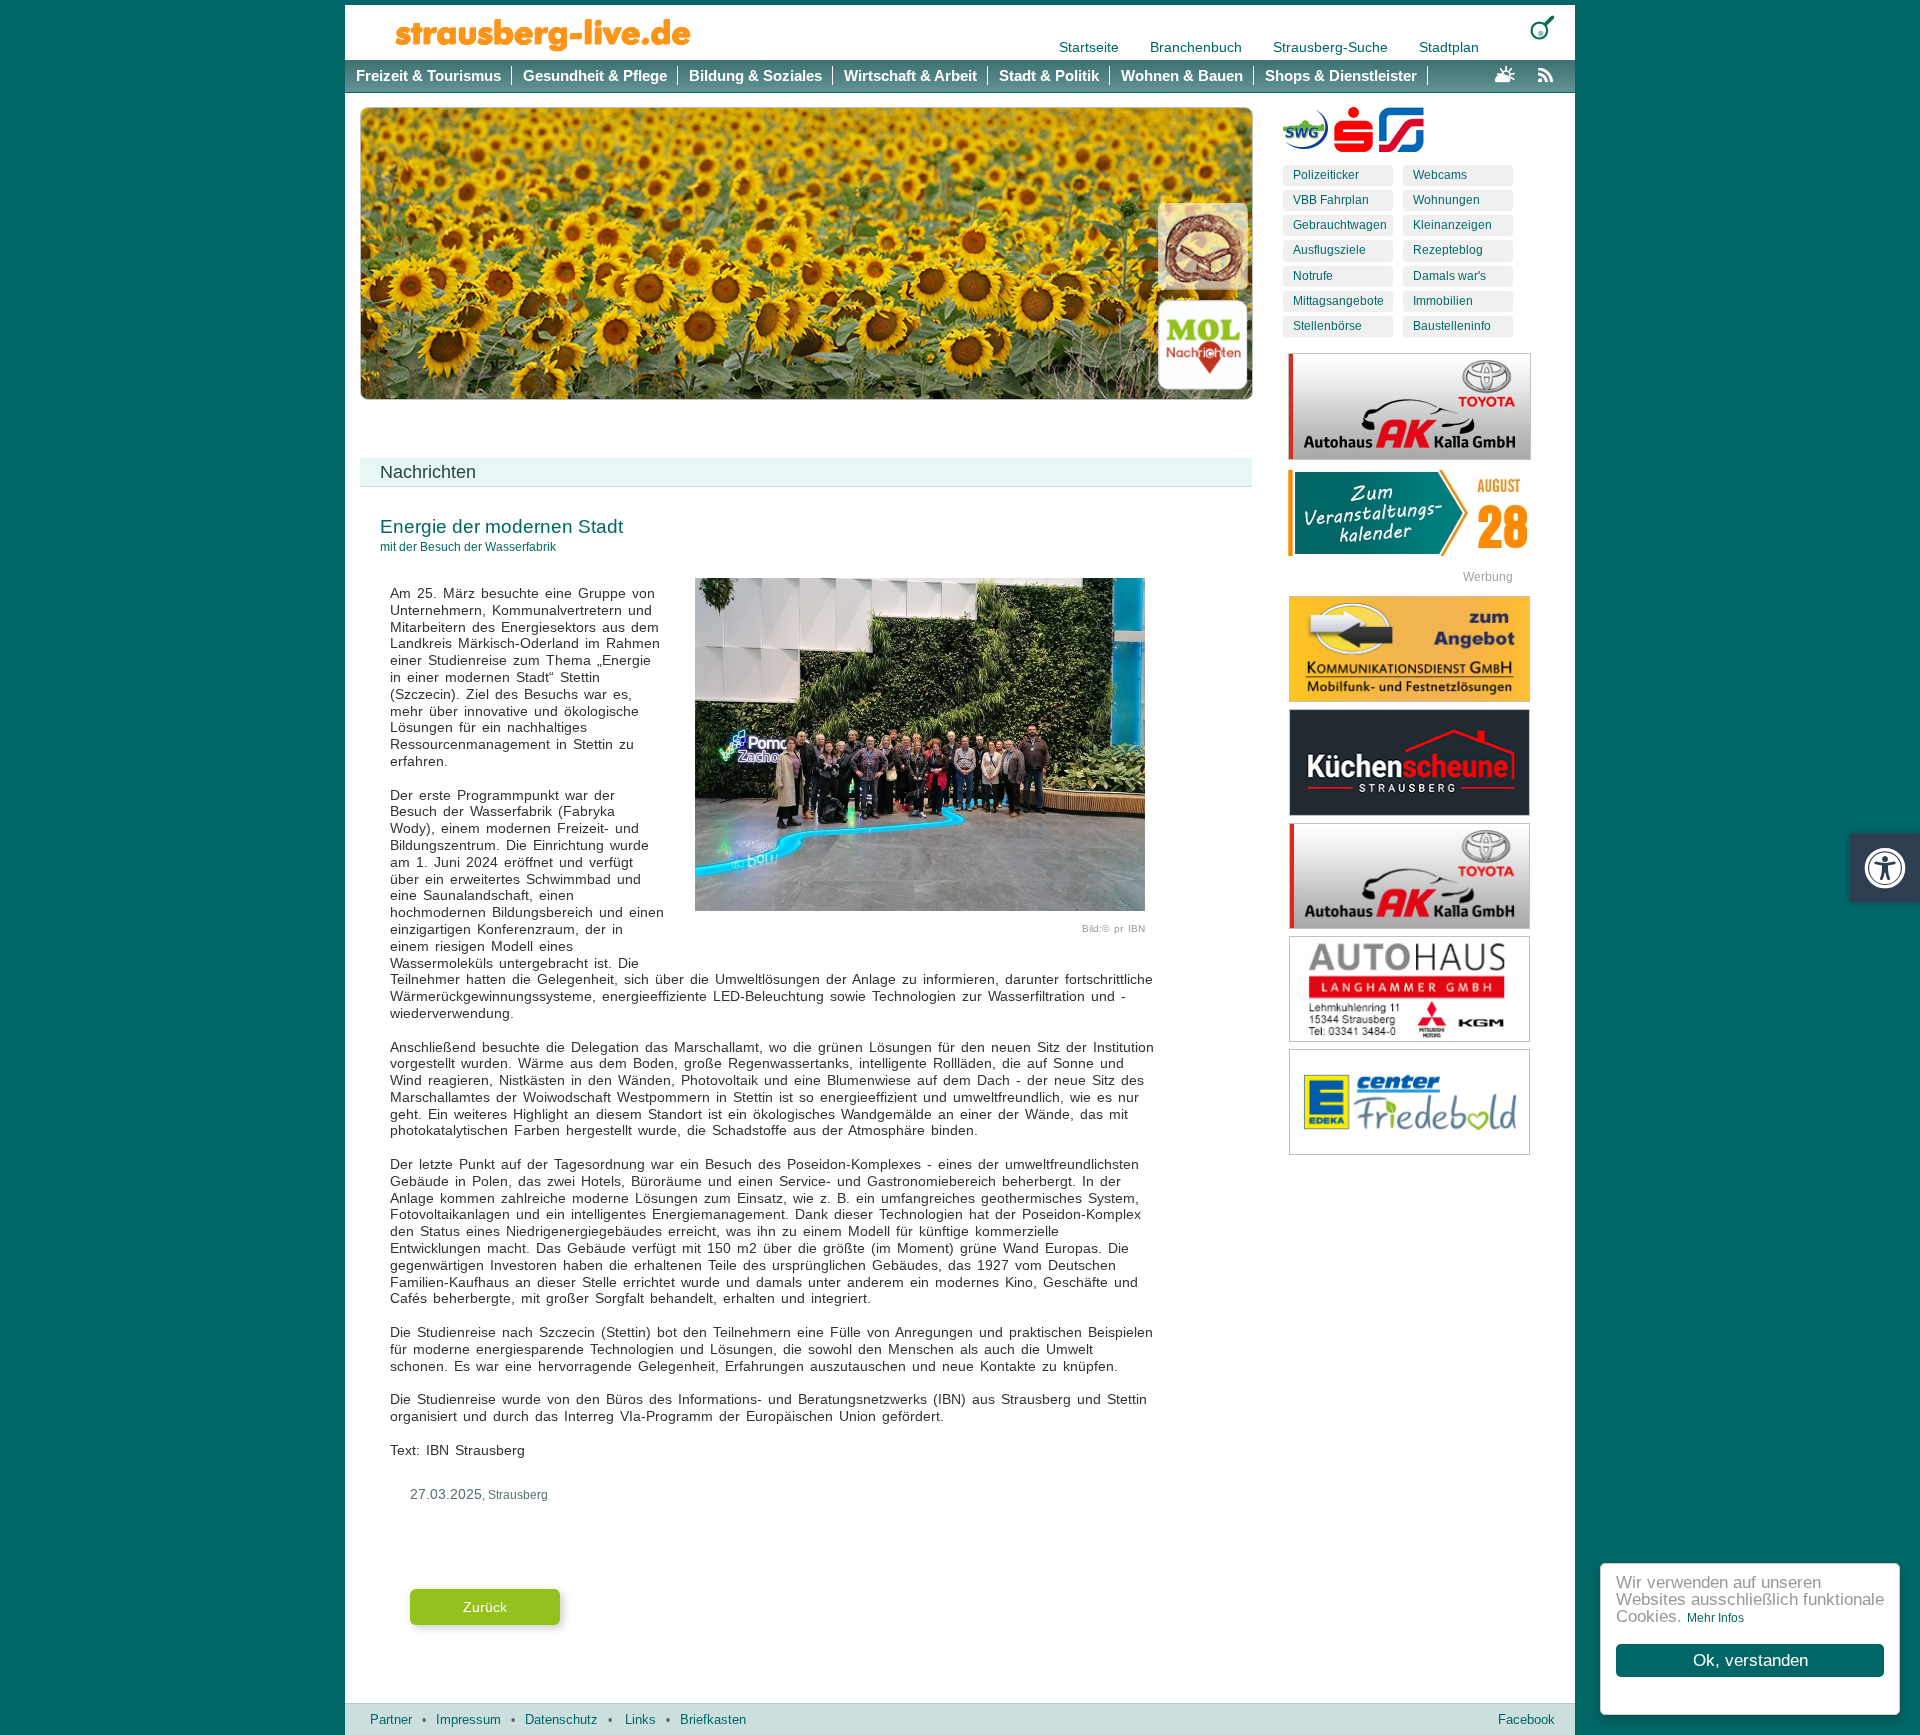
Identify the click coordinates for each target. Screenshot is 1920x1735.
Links (640, 1719)
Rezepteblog (1448, 250)
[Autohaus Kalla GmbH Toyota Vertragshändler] (1425, 876)
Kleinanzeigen (1452, 225)
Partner (391, 1719)
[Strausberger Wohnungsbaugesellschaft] (1305, 134)
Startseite (1091, 47)
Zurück (485, 1607)
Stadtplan (1449, 47)
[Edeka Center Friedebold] (1425, 1102)
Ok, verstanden (1750, 1660)
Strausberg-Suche (1332, 47)
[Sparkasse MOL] (1353, 134)
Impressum (468, 1719)
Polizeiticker (1326, 175)
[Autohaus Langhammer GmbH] (1425, 989)
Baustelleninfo (1452, 326)
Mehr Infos (1715, 1618)
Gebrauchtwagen (1340, 225)
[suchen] (1542, 27)
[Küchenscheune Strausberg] (1425, 762)
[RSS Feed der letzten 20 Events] (1550, 72)
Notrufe (1313, 276)
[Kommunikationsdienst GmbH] (1425, 649)
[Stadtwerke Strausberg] (1401, 134)
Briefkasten (713, 1719)
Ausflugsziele (1329, 250)
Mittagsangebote (1338, 301)
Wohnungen (1446, 200)
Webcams (1440, 175)
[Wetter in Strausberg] (1505, 72)
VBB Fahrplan (1331, 200)
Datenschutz (561, 1719)
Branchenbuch (1198, 47)
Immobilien (1443, 301)
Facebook (1526, 1719)
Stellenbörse (1327, 326)
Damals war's (1449, 276)
